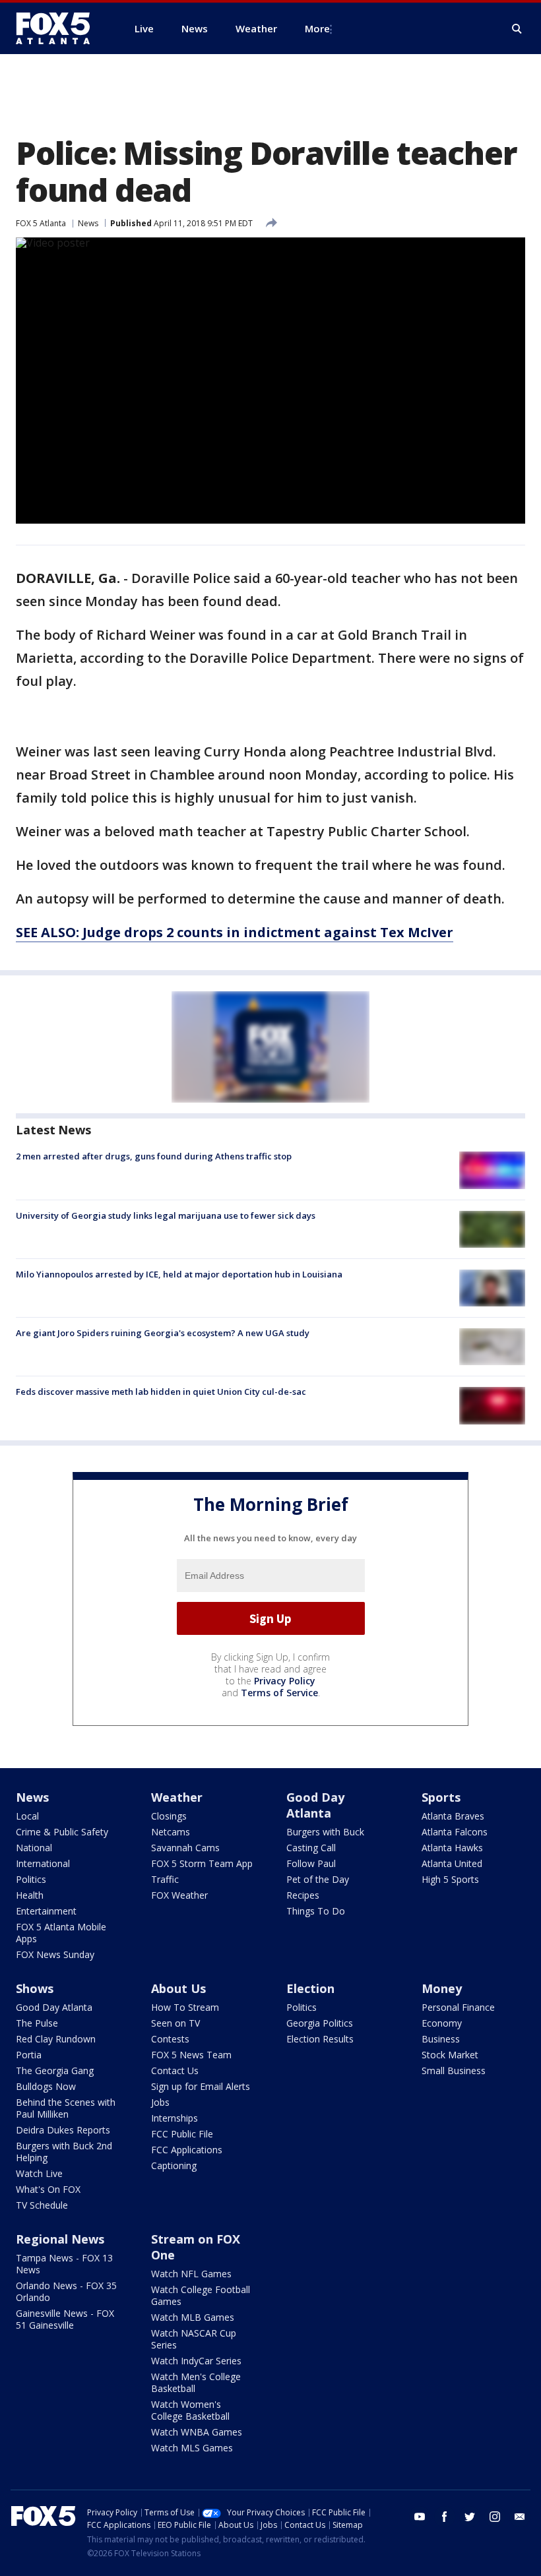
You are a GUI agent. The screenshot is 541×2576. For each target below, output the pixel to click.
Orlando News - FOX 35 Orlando (66, 2291)
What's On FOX (48, 2189)
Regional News (60, 2239)
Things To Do (316, 1911)
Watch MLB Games (193, 2317)
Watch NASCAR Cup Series (194, 2339)
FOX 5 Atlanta (41, 223)
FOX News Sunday (55, 1954)
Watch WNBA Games (197, 2432)
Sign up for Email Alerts (201, 2086)
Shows (35, 1988)
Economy (442, 2023)
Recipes (303, 1895)
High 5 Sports (450, 1879)
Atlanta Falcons (455, 1832)
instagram (495, 2517)
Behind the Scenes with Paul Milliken (66, 2108)
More (317, 28)
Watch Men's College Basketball (196, 2382)
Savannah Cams (185, 1848)
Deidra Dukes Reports (63, 2130)
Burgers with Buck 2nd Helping (64, 2152)
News (88, 223)
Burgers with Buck (325, 1832)
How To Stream (185, 2007)
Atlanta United (452, 1863)
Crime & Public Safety (62, 1832)
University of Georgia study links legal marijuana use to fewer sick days (166, 1215)
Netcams (171, 1832)
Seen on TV (175, 2023)
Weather (177, 1797)
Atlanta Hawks (452, 1848)
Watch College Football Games (201, 2295)
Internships (175, 2118)
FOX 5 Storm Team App (202, 1863)
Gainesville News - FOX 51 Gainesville (65, 2319)
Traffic (165, 1879)
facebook (445, 2517)
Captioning (174, 2165)
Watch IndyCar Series (196, 2361)
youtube (420, 2517)
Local (27, 1816)
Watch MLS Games (192, 2448)
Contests (170, 2039)
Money (442, 1988)
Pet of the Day (318, 1879)
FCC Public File (182, 2134)
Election (310, 1988)
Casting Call (311, 1848)
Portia (29, 2055)
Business (441, 2039)
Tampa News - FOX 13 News (64, 2264)
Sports (441, 1797)
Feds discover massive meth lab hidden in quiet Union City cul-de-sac (161, 1392)
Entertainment (46, 1911)
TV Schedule (42, 2205)
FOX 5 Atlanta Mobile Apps (61, 1933)
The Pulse (37, 2023)
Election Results (320, 2039)
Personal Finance (458, 2007)
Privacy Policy (285, 1681)
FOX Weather (179, 1895)
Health (30, 1895)
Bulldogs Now (46, 2086)
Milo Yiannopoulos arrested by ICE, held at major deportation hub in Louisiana (179, 1274)
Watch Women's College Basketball (190, 2410)
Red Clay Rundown (56, 2039)
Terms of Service (279, 1693)
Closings (169, 1816)
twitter (470, 2517)
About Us (178, 1988)
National (34, 1848)
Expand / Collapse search (517, 29)
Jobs (160, 2102)
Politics (31, 1879)
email (520, 2517)
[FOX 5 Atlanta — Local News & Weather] (59, 28)
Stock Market (450, 2055)
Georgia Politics (320, 2023)
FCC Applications (187, 2150)
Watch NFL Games (191, 2274)
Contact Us (175, 2070)
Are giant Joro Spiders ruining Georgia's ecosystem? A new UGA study (163, 1333)
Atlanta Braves (453, 1816)
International (43, 1863)
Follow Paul (311, 1863)
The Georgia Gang (55, 2070)
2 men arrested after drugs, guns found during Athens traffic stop (154, 1156)
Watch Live (39, 2173)
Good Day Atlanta (315, 1805)
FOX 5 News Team (191, 2055)
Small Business (454, 2070)
